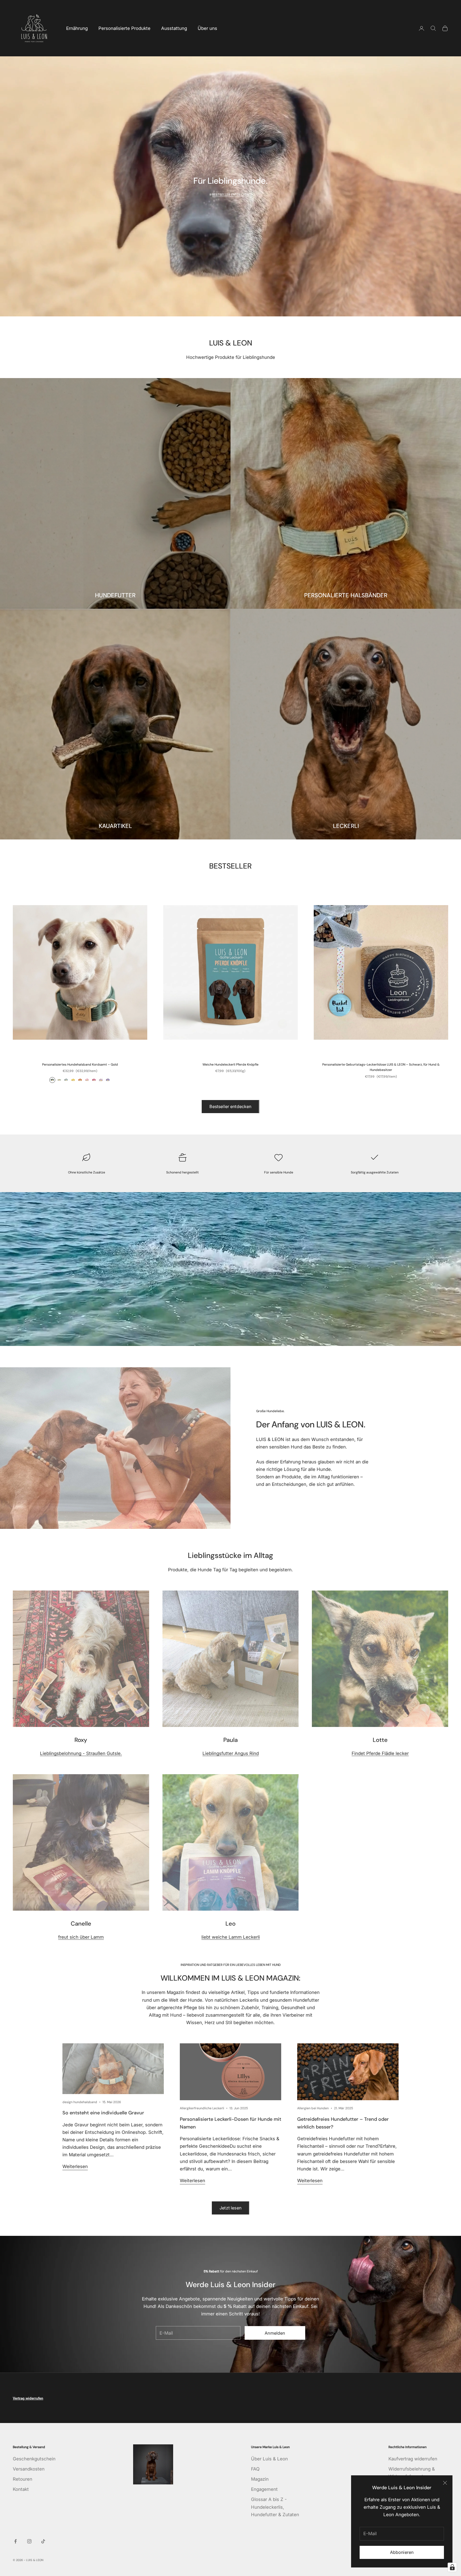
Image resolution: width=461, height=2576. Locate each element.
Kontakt (21, 2489)
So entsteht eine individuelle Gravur (103, 2113)
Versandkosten (29, 2469)
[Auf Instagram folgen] (29, 2541)
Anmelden (275, 2333)
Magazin (260, 2479)
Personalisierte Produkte (124, 28)
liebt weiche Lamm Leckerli (231, 1937)
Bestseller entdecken (230, 1106)
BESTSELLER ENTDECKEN (231, 195)
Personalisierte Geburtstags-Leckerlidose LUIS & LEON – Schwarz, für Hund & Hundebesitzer (381, 1067)
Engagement (264, 2489)
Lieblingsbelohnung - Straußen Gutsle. (81, 1753)
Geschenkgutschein (34, 2459)
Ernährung (77, 28)
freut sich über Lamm (81, 1937)
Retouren (23, 2479)
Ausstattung (174, 28)
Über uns (207, 28)
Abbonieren (402, 2552)
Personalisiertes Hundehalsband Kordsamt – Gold (80, 1065)
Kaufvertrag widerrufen (413, 2459)
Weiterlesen (75, 2166)
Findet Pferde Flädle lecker (380, 1753)
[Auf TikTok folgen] (43, 2541)
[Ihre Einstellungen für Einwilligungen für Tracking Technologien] (452, 2567)
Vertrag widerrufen (28, 2398)
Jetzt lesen (230, 2208)
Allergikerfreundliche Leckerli (202, 2108)
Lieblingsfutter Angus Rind (231, 1753)
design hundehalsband (80, 2102)
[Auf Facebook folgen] (15, 2541)
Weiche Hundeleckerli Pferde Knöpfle (230, 1065)
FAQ (255, 2469)
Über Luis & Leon (269, 2459)
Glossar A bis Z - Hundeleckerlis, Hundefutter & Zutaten (275, 2507)
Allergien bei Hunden (313, 2108)
